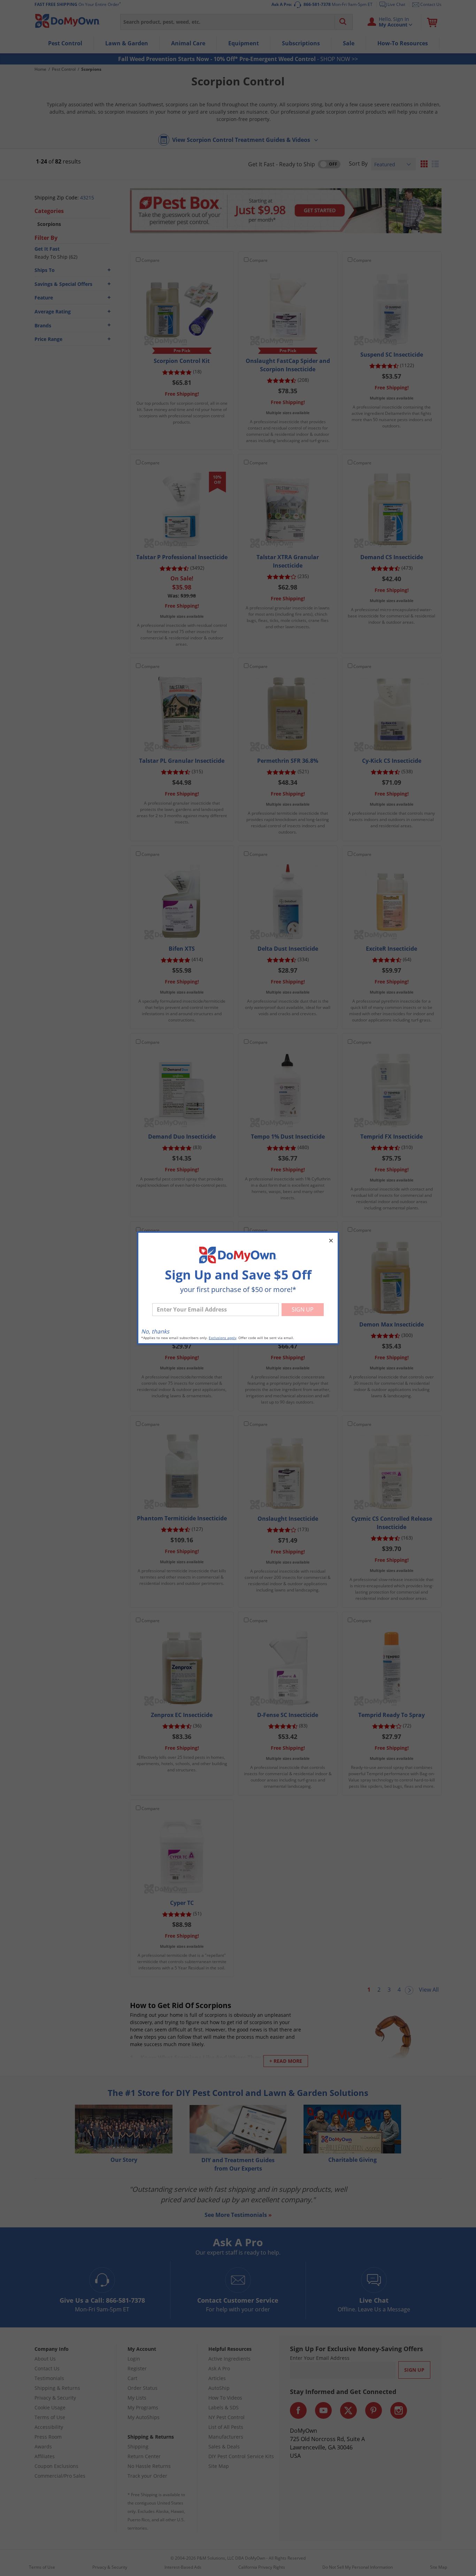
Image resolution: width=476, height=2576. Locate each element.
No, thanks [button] (155, 1331)
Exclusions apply (222, 1338)
